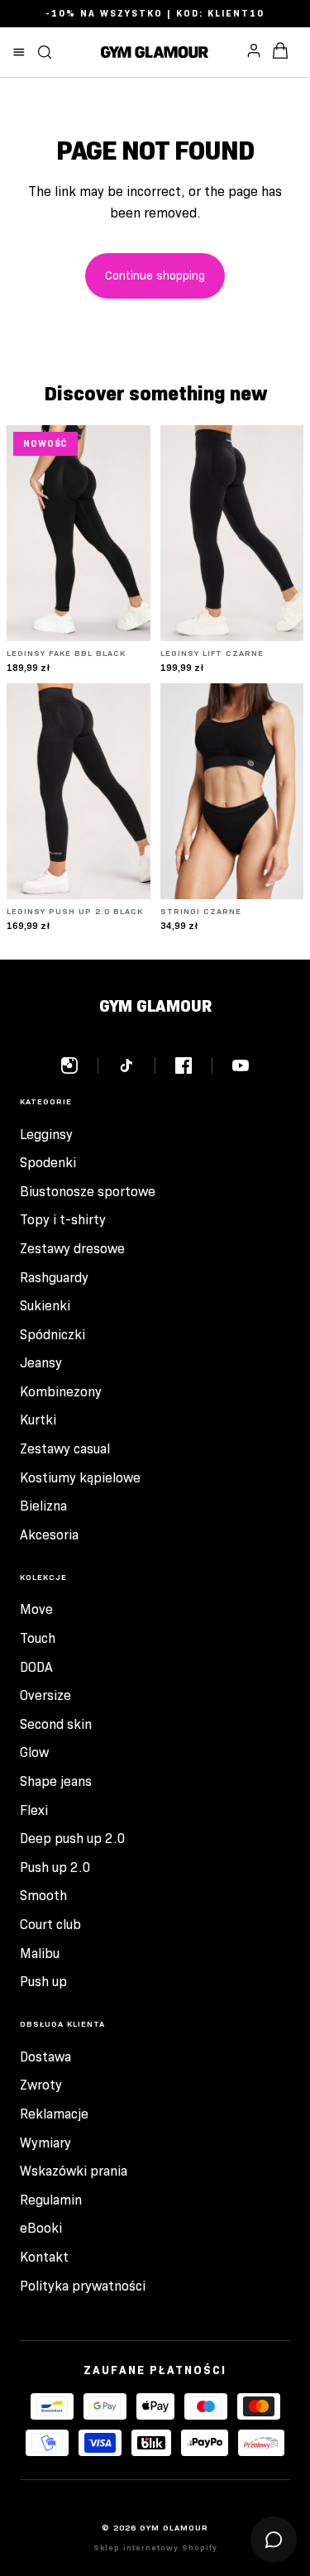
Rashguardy (54, 1278)
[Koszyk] (280, 52)
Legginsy (46, 1135)
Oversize (45, 1695)
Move (36, 1609)
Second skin (56, 1724)
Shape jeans (56, 1781)
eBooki (41, 2228)
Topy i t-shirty (63, 1220)
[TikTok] (137, 1065)
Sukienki (45, 1306)
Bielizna (43, 1506)
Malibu (40, 1954)
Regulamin (51, 2200)
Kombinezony (61, 1392)
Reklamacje (54, 2114)
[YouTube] (241, 1065)
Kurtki (38, 1420)
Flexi (34, 1810)
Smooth (43, 1896)
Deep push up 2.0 (73, 1839)
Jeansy (41, 1363)
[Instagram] (80, 1065)
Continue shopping (155, 275)
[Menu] (19, 52)
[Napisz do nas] (274, 2540)
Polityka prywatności (83, 2286)
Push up (43, 1982)
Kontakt (44, 2257)
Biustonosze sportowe (88, 1192)
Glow (34, 1752)
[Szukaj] (45, 52)
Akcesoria (49, 1535)
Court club (50, 1925)
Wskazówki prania (74, 2171)
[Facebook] (194, 1065)
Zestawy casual (65, 1449)
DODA (36, 1667)
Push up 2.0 (55, 1867)
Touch (38, 1638)
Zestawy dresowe (72, 1249)
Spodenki (48, 1163)
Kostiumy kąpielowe (80, 1478)
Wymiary (45, 2143)
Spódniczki (52, 1335)
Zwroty (41, 2085)
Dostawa (45, 2057)
